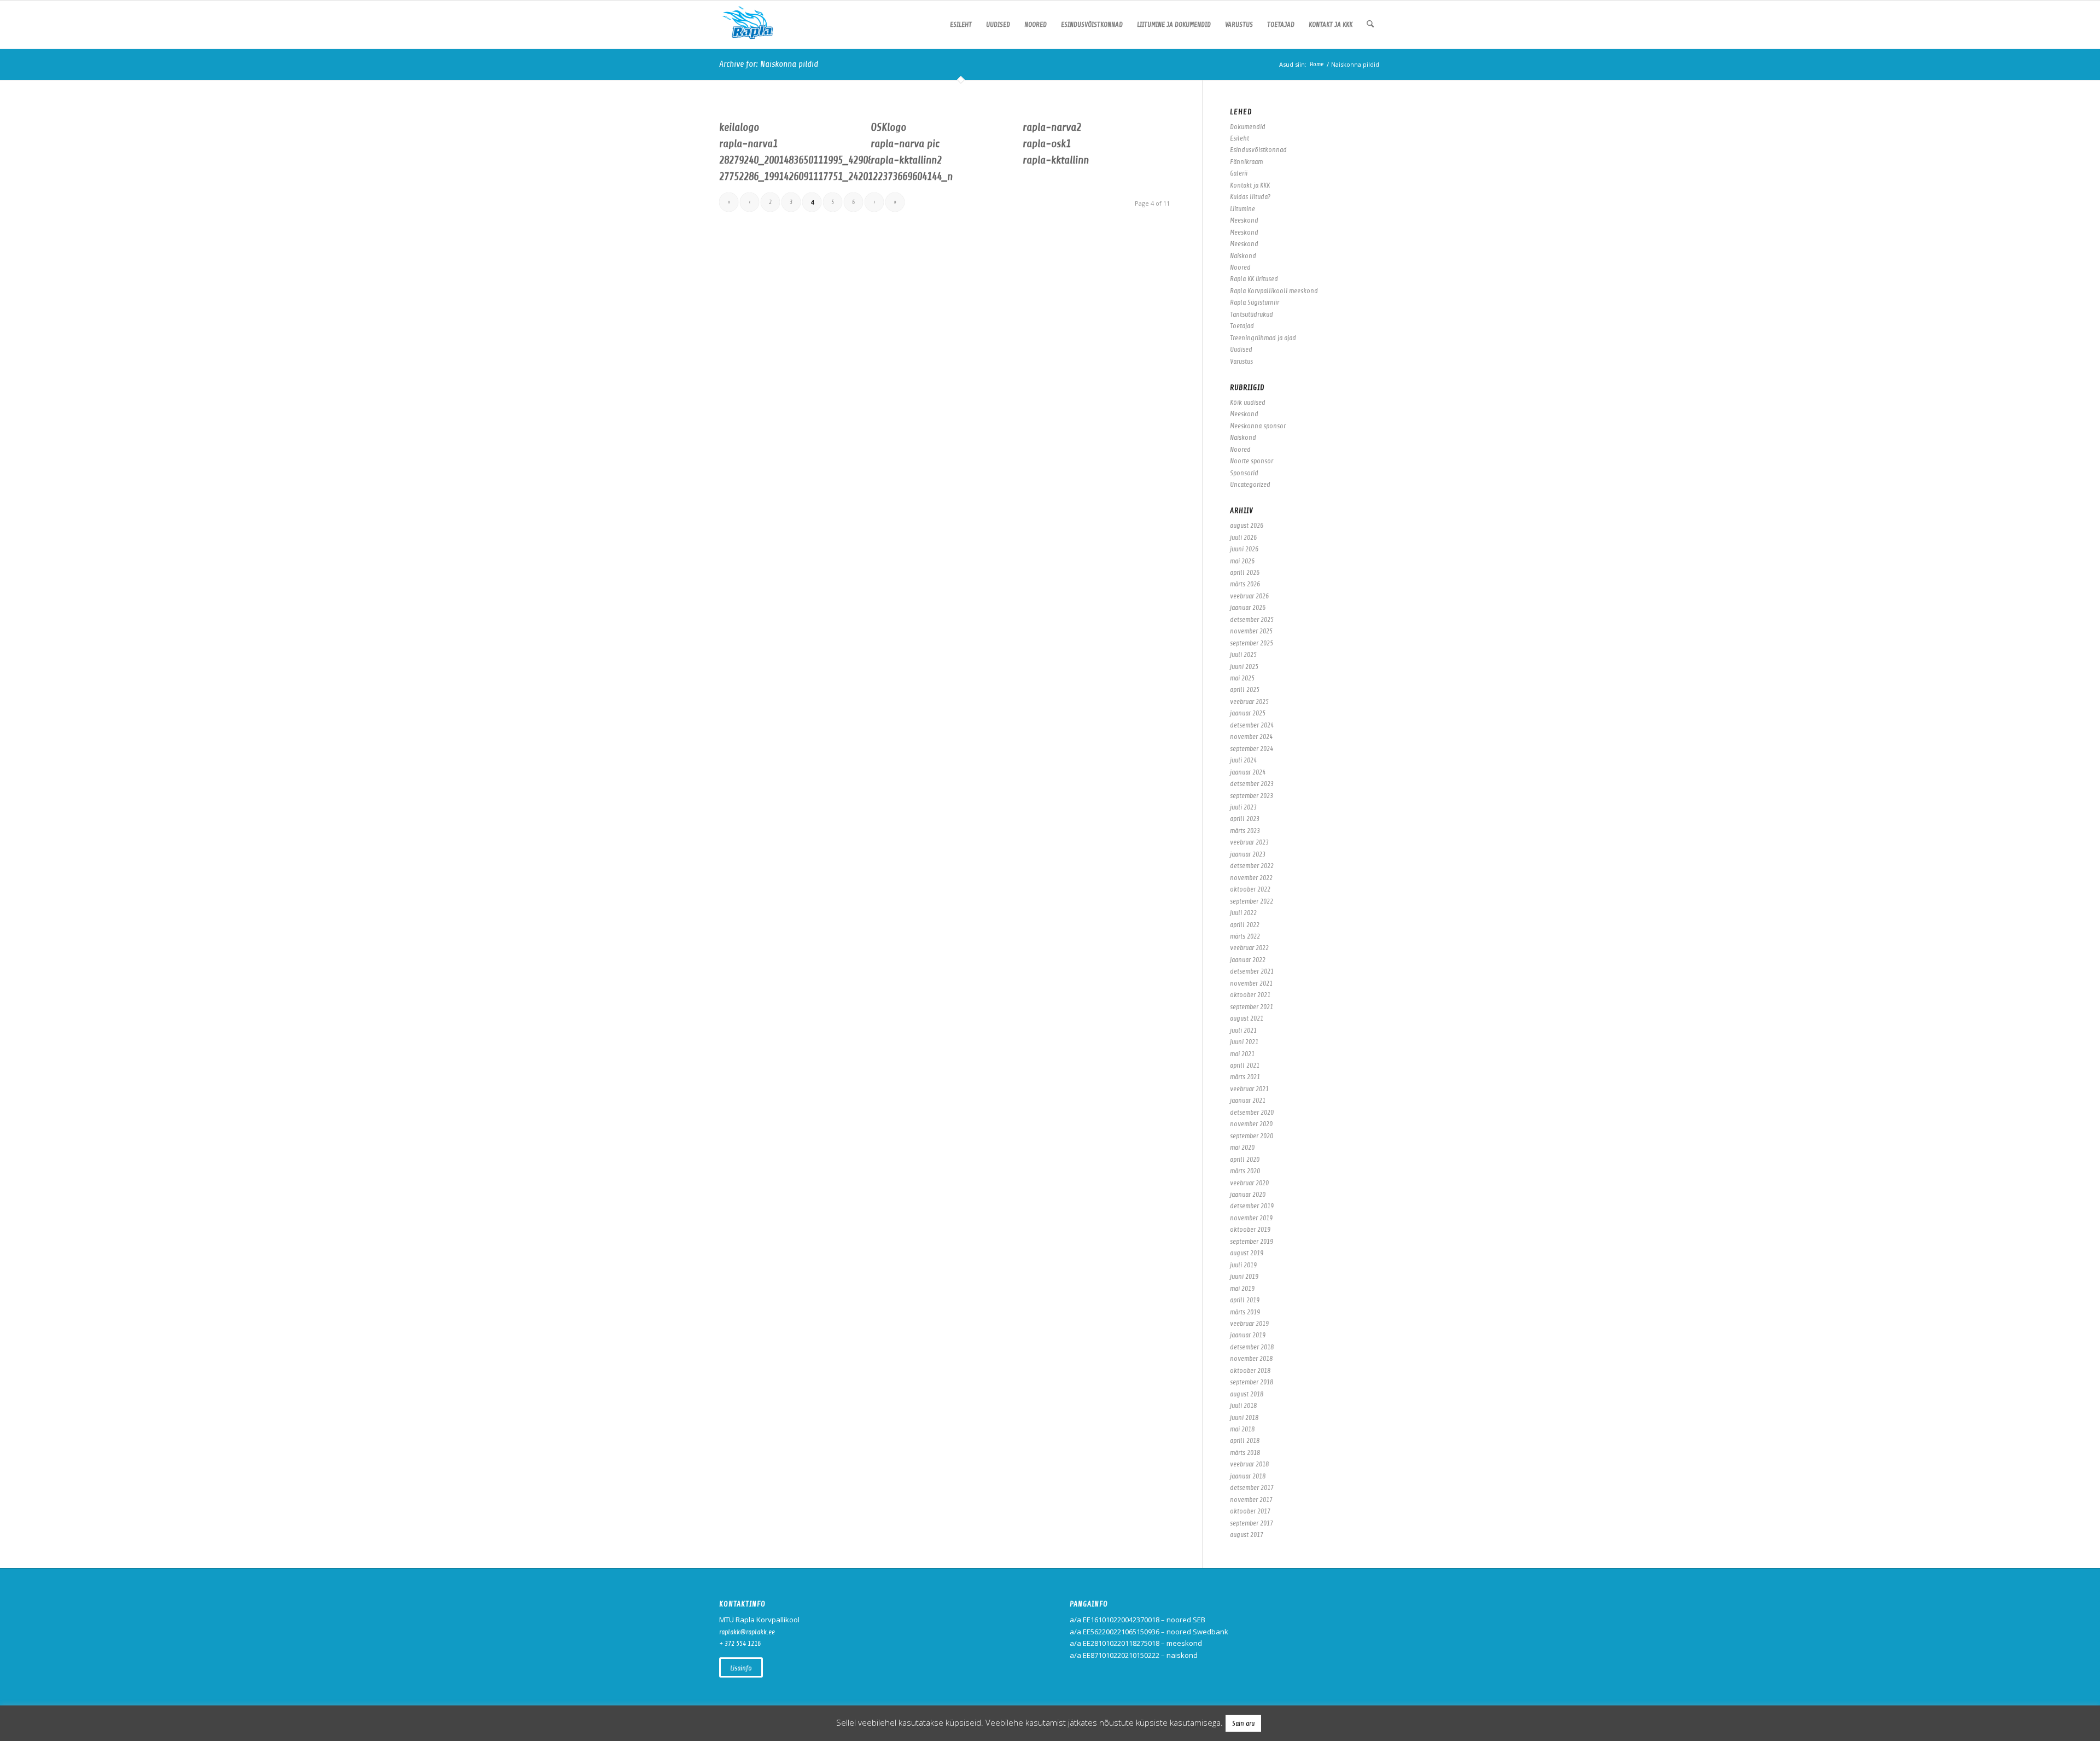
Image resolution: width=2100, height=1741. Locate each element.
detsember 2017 (1252, 1487)
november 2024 (1251, 736)
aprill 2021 (1245, 1065)
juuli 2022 (1243, 913)
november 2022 (1251, 878)
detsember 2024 (1252, 725)
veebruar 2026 (1249, 596)
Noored (1240, 267)
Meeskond (1244, 220)
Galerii (1239, 173)
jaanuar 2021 (1248, 1100)
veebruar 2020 (1249, 1183)
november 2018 (1251, 1358)
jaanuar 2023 (1248, 854)
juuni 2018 (1244, 1417)
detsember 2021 (1252, 971)
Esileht (1239, 138)
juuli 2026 (1243, 537)
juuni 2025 (1244, 666)
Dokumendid (1248, 127)
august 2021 (1247, 1018)
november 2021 (1251, 983)
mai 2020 (1242, 1147)
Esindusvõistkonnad (1258, 150)
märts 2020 (1245, 1171)
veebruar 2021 (1249, 1089)
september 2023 (1252, 796)
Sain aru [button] (1243, 1723)
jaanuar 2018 (1248, 1476)
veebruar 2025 (1249, 701)
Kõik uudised (1248, 402)
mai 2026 (1242, 561)
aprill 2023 (1245, 819)
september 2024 (1252, 749)
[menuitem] (961, 25)
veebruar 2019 (1249, 1323)
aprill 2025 (1245, 689)
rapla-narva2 (1052, 127)
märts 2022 (1245, 936)
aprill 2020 (1245, 1159)
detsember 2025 (1252, 619)
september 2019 (1252, 1241)
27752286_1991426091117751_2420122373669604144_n (836, 176)
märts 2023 (1245, 831)
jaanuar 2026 (1248, 607)
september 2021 (1252, 1007)
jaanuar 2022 (1248, 960)
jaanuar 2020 (1248, 1194)
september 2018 (1252, 1382)
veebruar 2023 (1249, 842)
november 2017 (1251, 1500)
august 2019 (1247, 1253)
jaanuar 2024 (1248, 772)
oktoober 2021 (1250, 995)
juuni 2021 (1244, 1042)
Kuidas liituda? (1250, 197)
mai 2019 (1242, 1288)
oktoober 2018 (1250, 1370)
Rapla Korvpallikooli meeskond (1274, 291)
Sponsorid (1244, 473)
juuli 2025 (1243, 654)
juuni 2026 (1244, 549)
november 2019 (1251, 1218)
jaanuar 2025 (1248, 713)
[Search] (1370, 25)
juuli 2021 (1243, 1030)
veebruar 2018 (1249, 1464)
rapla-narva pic (905, 144)
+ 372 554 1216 (740, 1643)
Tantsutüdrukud (1252, 314)
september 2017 (1252, 1523)
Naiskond (1243, 256)
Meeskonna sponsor (1258, 426)
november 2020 (1251, 1124)
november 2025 (1251, 631)
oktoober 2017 (1250, 1511)
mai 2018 (1242, 1429)
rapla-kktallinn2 (906, 160)
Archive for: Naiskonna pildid (769, 64)
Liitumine (1242, 209)
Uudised (1241, 349)
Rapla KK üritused (1254, 279)
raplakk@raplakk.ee (747, 1632)
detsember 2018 (1252, 1347)
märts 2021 (1245, 1077)
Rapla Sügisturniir (1255, 302)
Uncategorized (1250, 484)
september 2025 (1252, 643)
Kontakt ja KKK (1250, 185)
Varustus (1241, 361)
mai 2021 (1242, 1054)
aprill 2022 (1245, 925)
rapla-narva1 (748, 144)
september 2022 (1252, 901)
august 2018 (1247, 1394)
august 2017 (1247, 1535)
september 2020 (1252, 1136)
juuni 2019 (1244, 1276)
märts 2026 (1245, 584)
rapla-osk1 (1047, 144)
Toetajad (1242, 326)
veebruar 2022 (1249, 948)
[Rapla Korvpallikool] (748, 25)
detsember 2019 (1252, 1206)
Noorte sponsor (1252, 461)
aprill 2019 (1245, 1300)
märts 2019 (1245, 1312)
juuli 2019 (1243, 1265)
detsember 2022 (1252, 866)
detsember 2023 (1252, 784)
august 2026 (1247, 525)
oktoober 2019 (1250, 1229)
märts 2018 (1245, 1452)
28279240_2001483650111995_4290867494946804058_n (836, 160)
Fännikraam (1246, 162)
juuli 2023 (1243, 807)
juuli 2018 (1243, 1405)
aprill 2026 (1245, 572)
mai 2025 (1242, 678)
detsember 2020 (1252, 1112)
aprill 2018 (1245, 1440)
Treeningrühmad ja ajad (1263, 338)
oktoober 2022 (1250, 889)
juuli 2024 (1243, 760)
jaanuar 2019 (1248, 1335)
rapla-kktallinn (1056, 160)
